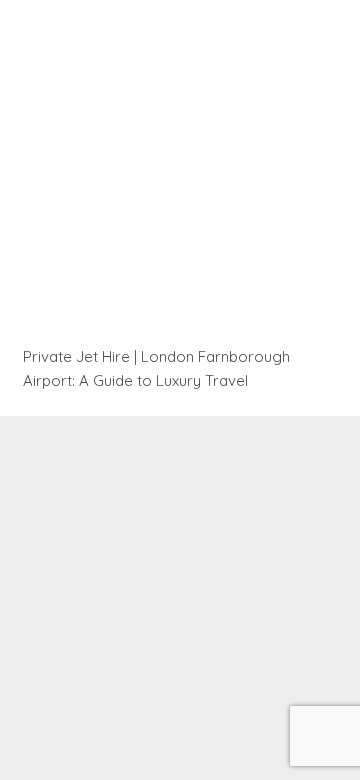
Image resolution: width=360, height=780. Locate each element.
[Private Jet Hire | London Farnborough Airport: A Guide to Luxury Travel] (180, 180)
